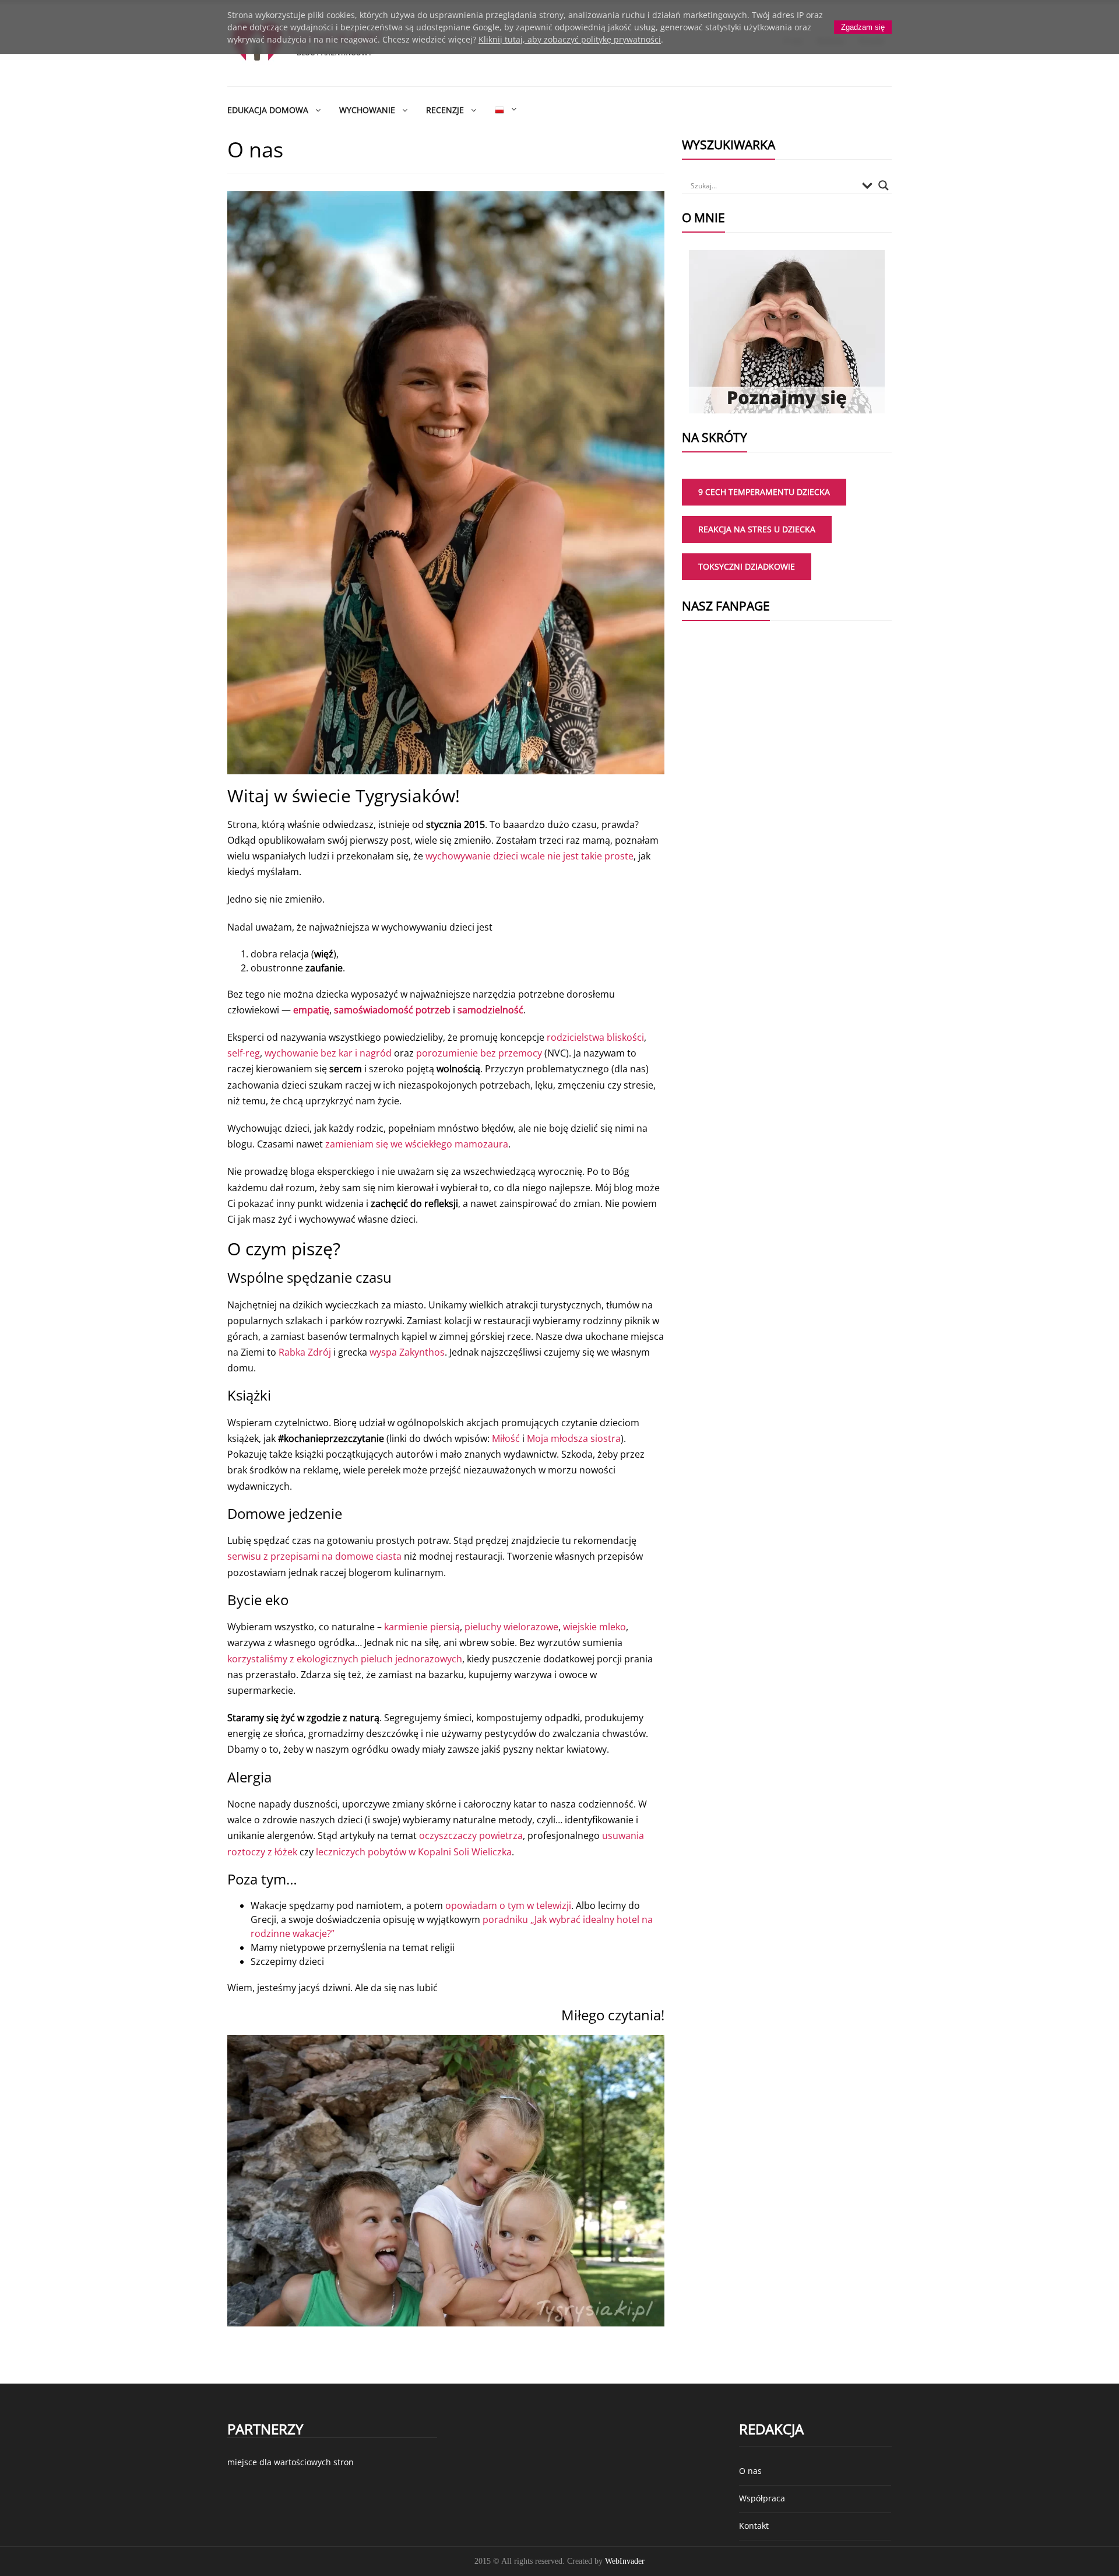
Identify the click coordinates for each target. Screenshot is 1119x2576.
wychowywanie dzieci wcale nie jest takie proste (529, 856)
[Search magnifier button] (884, 185)
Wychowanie (367, 110)
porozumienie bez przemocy (479, 1053)
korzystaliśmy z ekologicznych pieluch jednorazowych (345, 1659)
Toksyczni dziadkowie (747, 566)
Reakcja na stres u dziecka (757, 529)
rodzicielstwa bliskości (595, 1037)
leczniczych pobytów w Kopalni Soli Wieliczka (414, 1852)
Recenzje (445, 110)
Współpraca (762, 2498)
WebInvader (625, 2561)
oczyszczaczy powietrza (471, 1836)
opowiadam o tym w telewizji (508, 1905)
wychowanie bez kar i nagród (328, 1053)
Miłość (506, 1438)
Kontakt (754, 2526)
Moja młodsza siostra (574, 1438)
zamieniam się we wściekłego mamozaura (417, 1144)
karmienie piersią (422, 1627)
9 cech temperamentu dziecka (764, 492)
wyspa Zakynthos (407, 1352)
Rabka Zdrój (305, 1352)
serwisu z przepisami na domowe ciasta (314, 1556)
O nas (750, 2471)
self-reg (244, 1053)
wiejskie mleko (594, 1627)
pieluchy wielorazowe (511, 1627)
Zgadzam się (863, 27)
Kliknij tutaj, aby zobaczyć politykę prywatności (570, 39)
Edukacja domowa (268, 110)
